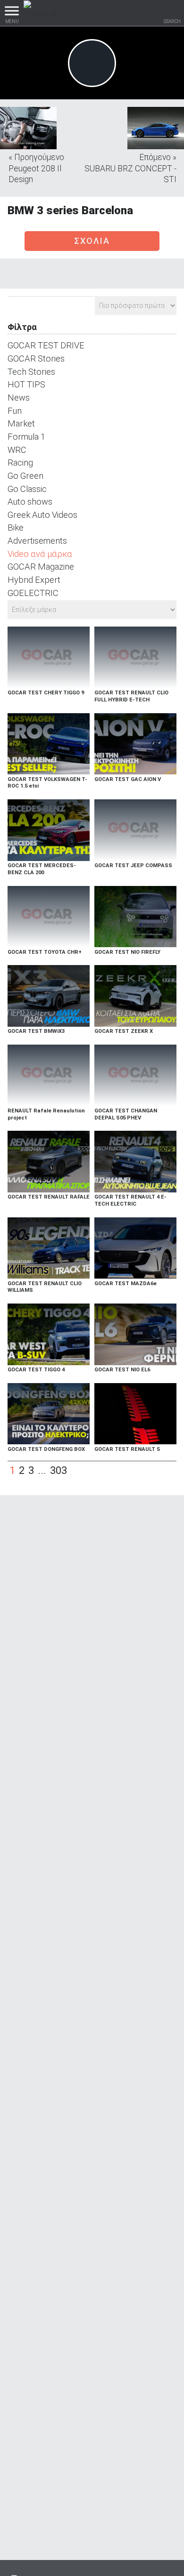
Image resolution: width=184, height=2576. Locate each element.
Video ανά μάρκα (40, 554)
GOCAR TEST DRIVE (46, 345)
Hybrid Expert (34, 580)
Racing (20, 463)
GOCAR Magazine (41, 567)
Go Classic (27, 489)
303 (59, 1470)
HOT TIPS (26, 384)
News (19, 398)
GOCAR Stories (36, 358)
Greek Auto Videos (42, 515)
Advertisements (37, 541)
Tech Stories (31, 372)
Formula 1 (26, 437)
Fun (15, 411)
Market (21, 423)
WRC (17, 450)
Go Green (25, 476)
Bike (16, 527)
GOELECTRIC (33, 593)
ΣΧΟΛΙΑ (92, 241)
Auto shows (30, 502)
